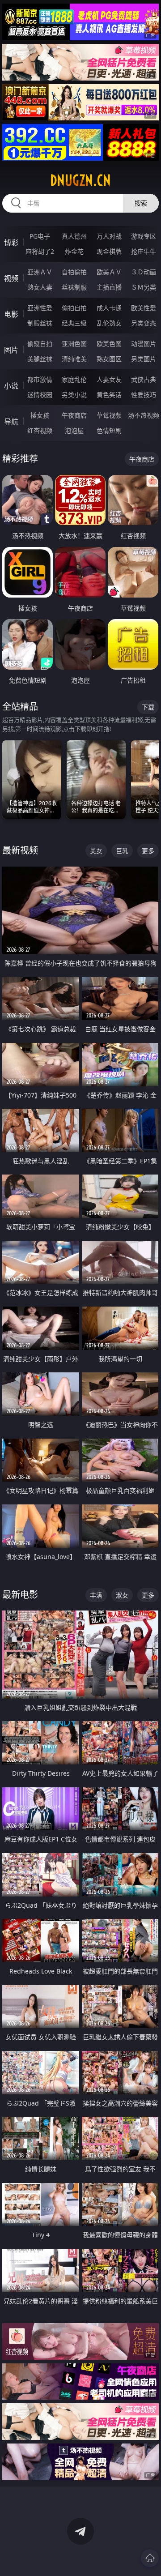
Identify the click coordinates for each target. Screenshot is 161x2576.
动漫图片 (144, 344)
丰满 (96, 1595)
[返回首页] (150, 2558)
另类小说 (74, 395)
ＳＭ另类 (144, 287)
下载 (148, 707)
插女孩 (40, 415)
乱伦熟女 (109, 323)
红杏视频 (40, 430)
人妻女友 (109, 379)
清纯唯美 (74, 359)
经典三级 (74, 323)
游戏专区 (144, 236)
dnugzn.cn (80, 180)
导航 (11, 422)
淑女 (122, 1595)
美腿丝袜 (40, 359)
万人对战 (109, 236)
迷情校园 (40, 395)
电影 (11, 314)
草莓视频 (109, 415)
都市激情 (40, 379)
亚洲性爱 (40, 308)
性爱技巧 (144, 395)
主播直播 (109, 287)
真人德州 (74, 236)
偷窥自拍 (40, 344)
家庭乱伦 (74, 379)
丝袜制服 (74, 287)
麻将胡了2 (40, 251)
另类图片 (144, 359)
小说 (11, 386)
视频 (11, 278)
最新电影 (20, 1595)
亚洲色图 (74, 344)
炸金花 (74, 251)
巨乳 (122, 851)
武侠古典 (144, 379)
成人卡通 (109, 308)
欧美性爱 (144, 308)
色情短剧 (109, 430)
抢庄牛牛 (144, 251)
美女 (96, 851)
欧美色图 (109, 344)
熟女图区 (109, 359)
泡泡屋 (74, 430)
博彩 (11, 243)
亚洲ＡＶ (40, 272)
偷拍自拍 (74, 308)
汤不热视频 (144, 415)
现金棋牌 (109, 251)
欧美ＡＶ (109, 272)
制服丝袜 (40, 323)
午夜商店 (74, 415)
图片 (11, 350)
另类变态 (144, 323)
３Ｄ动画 (144, 272)
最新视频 (20, 850)
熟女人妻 (40, 287)
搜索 (141, 203)
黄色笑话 (109, 395)
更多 (148, 851)
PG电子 (40, 236)
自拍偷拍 (74, 272)
